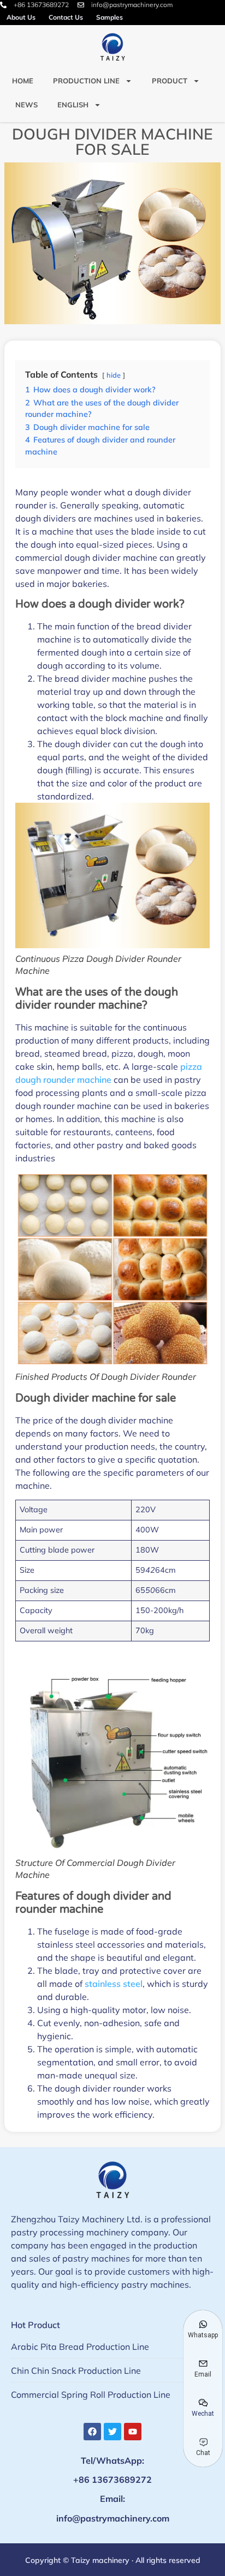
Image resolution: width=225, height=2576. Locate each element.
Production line (86, 81)
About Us (21, 17)
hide (114, 375)
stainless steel (114, 1984)
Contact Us (66, 17)
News (26, 105)
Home (23, 81)
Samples (109, 17)
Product (170, 81)
